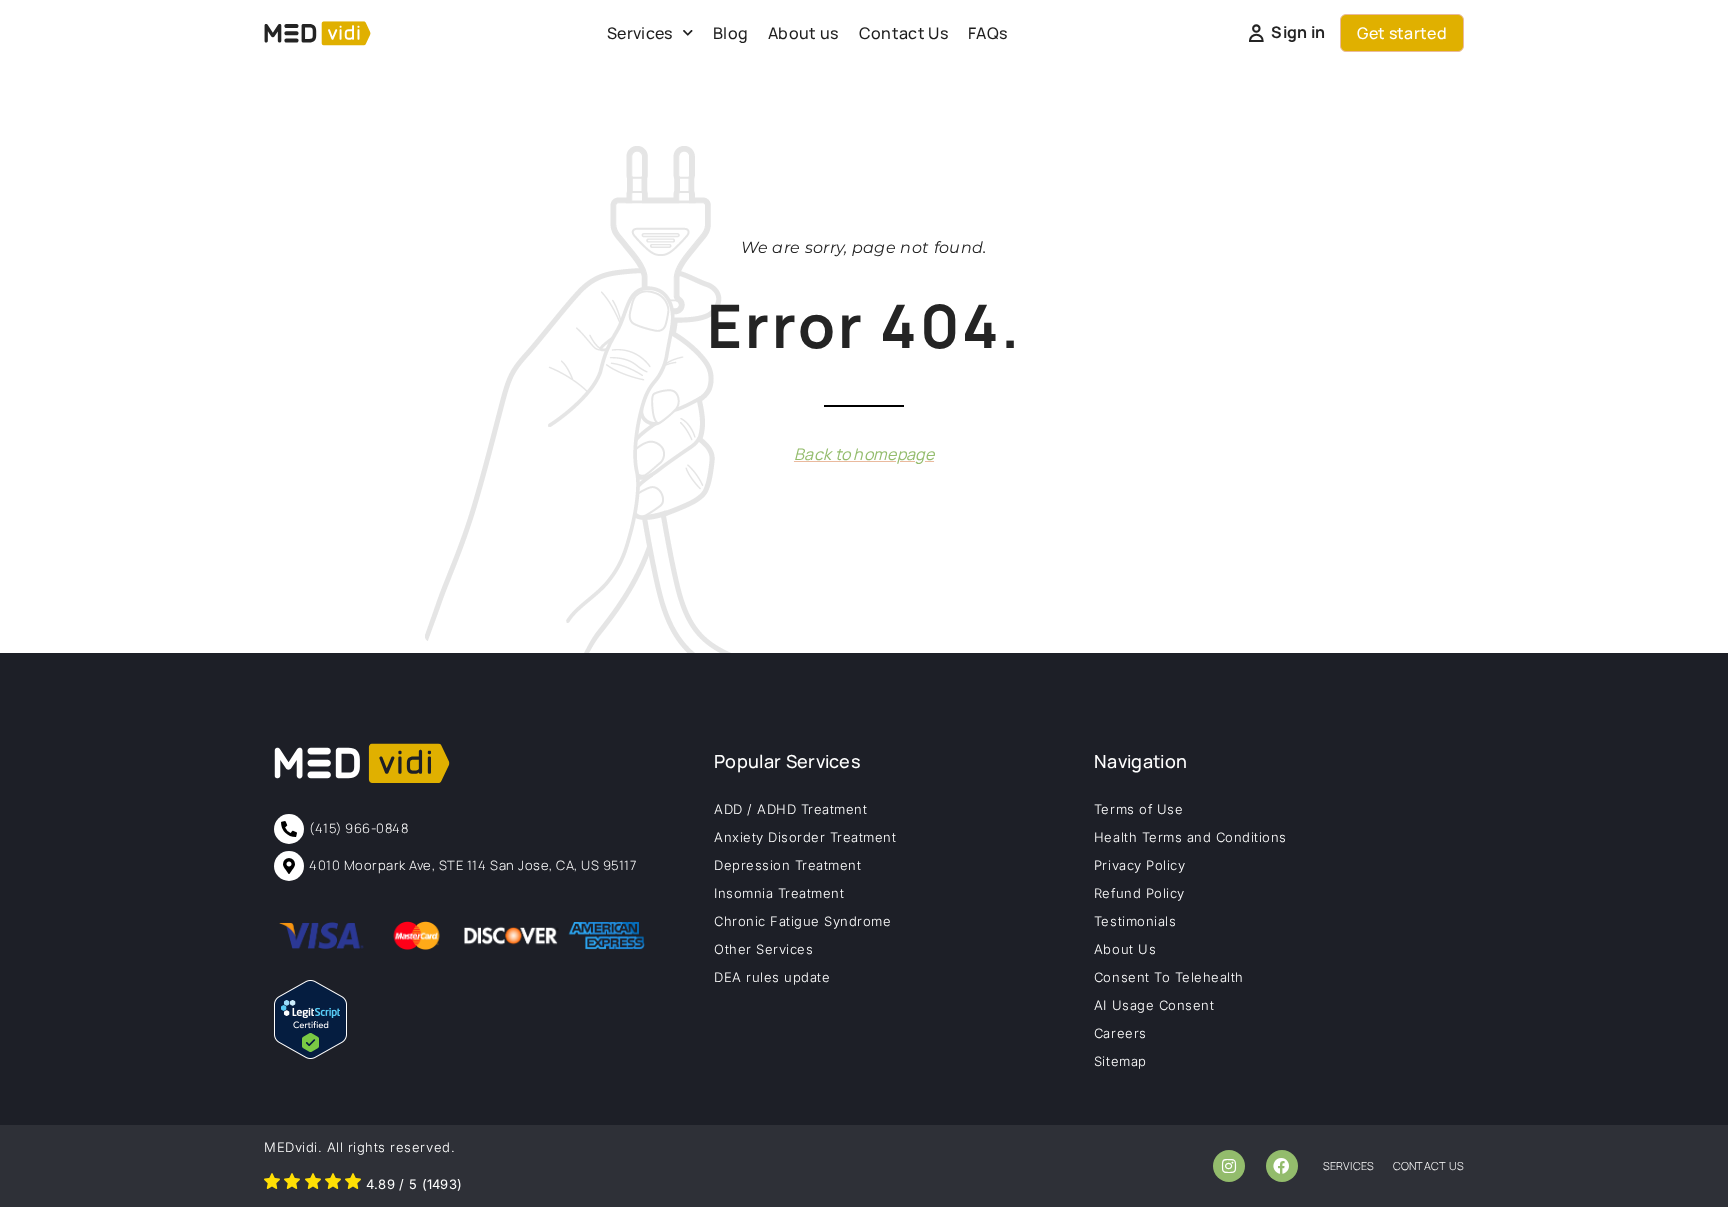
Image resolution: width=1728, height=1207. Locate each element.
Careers (1120, 1033)
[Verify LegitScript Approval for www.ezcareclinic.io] (310, 1053)
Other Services (763, 949)
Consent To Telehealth (1169, 977)
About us (803, 33)
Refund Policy (1139, 893)
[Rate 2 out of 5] (292, 1184)
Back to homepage (864, 454)
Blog (730, 33)
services (1349, 1165)
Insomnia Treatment (779, 893)
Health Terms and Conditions (1190, 837)
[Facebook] (1282, 1166)
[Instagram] (1229, 1166)
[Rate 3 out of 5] (313, 1184)
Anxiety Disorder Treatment (805, 837)
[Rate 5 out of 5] (353, 1184)
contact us (1428, 1165)
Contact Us (903, 33)
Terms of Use (1138, 809)
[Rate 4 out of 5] (333, 1184)
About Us (1125, 949)
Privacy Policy (1139, 865)
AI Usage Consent (1154, 1005)
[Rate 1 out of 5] (272, 1184)
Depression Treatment (787, 865)
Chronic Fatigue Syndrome (802, 921)
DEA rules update (772, 977)
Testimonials (1135, 921)
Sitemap (1120, 1061)
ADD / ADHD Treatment (790, 809)
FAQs (987, 33)
